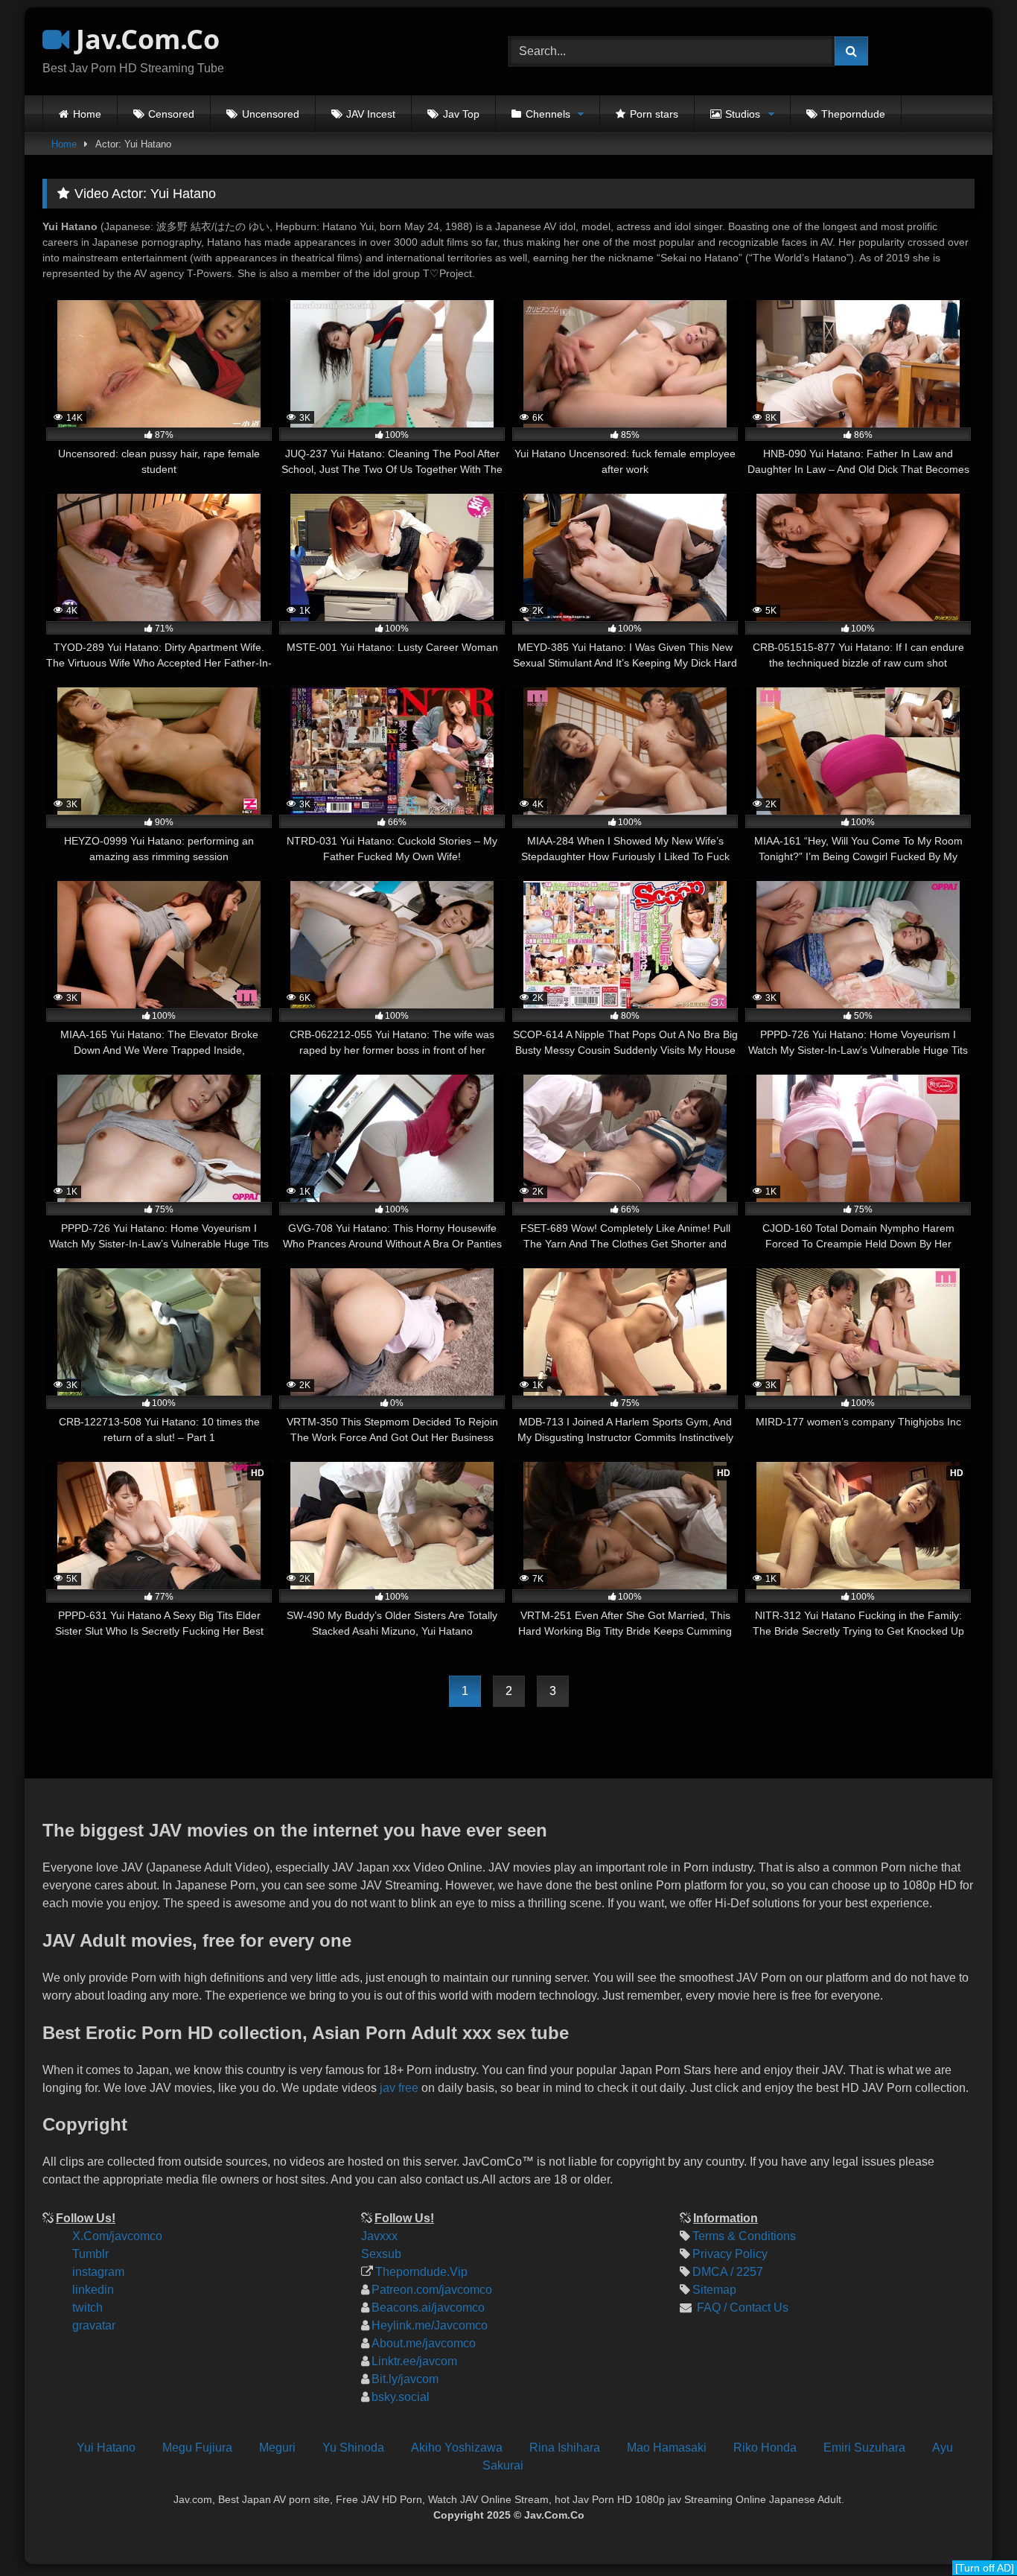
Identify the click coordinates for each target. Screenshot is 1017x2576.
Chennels (548, 114)
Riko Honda (765, 2448)
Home (87, 114)
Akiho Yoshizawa (457, 2448)
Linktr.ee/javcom (414, 2361)
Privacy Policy (730, 2254)
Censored (171, 114)
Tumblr (90, 2254)
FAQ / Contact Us (741, 2308)
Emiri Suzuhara (864, 2448)
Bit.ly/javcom (405, 2379)
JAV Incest (371, 114)
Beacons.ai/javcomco (428, 2308)
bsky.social (401, 2397)
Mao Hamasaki (667, 2448)
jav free (399, 2088)
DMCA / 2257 (728, 2272)
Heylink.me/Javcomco (430, 2325)
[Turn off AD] (985, 2568)
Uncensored (271, 114)
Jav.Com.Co (144, 39)
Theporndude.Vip (421, 2272)
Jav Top (461, 114)
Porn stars (654, 114)
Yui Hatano (106, 2448)
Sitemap (714, 2290)
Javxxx (379, 2236)
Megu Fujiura (197, 2448)
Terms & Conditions (744, 2236)
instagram (98, 2272)
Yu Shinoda (353, 2448)
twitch (87, 2308)
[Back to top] (993, 2465)
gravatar (94, 2325)
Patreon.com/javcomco (432, 2290)
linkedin (93, 2290)
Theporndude (853, 114)
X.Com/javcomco (117, 2236)
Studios (743, 114)
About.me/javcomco (424, 2343)
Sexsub (381, 2254)
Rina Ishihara (565, 2448)
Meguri (277, 2448)
